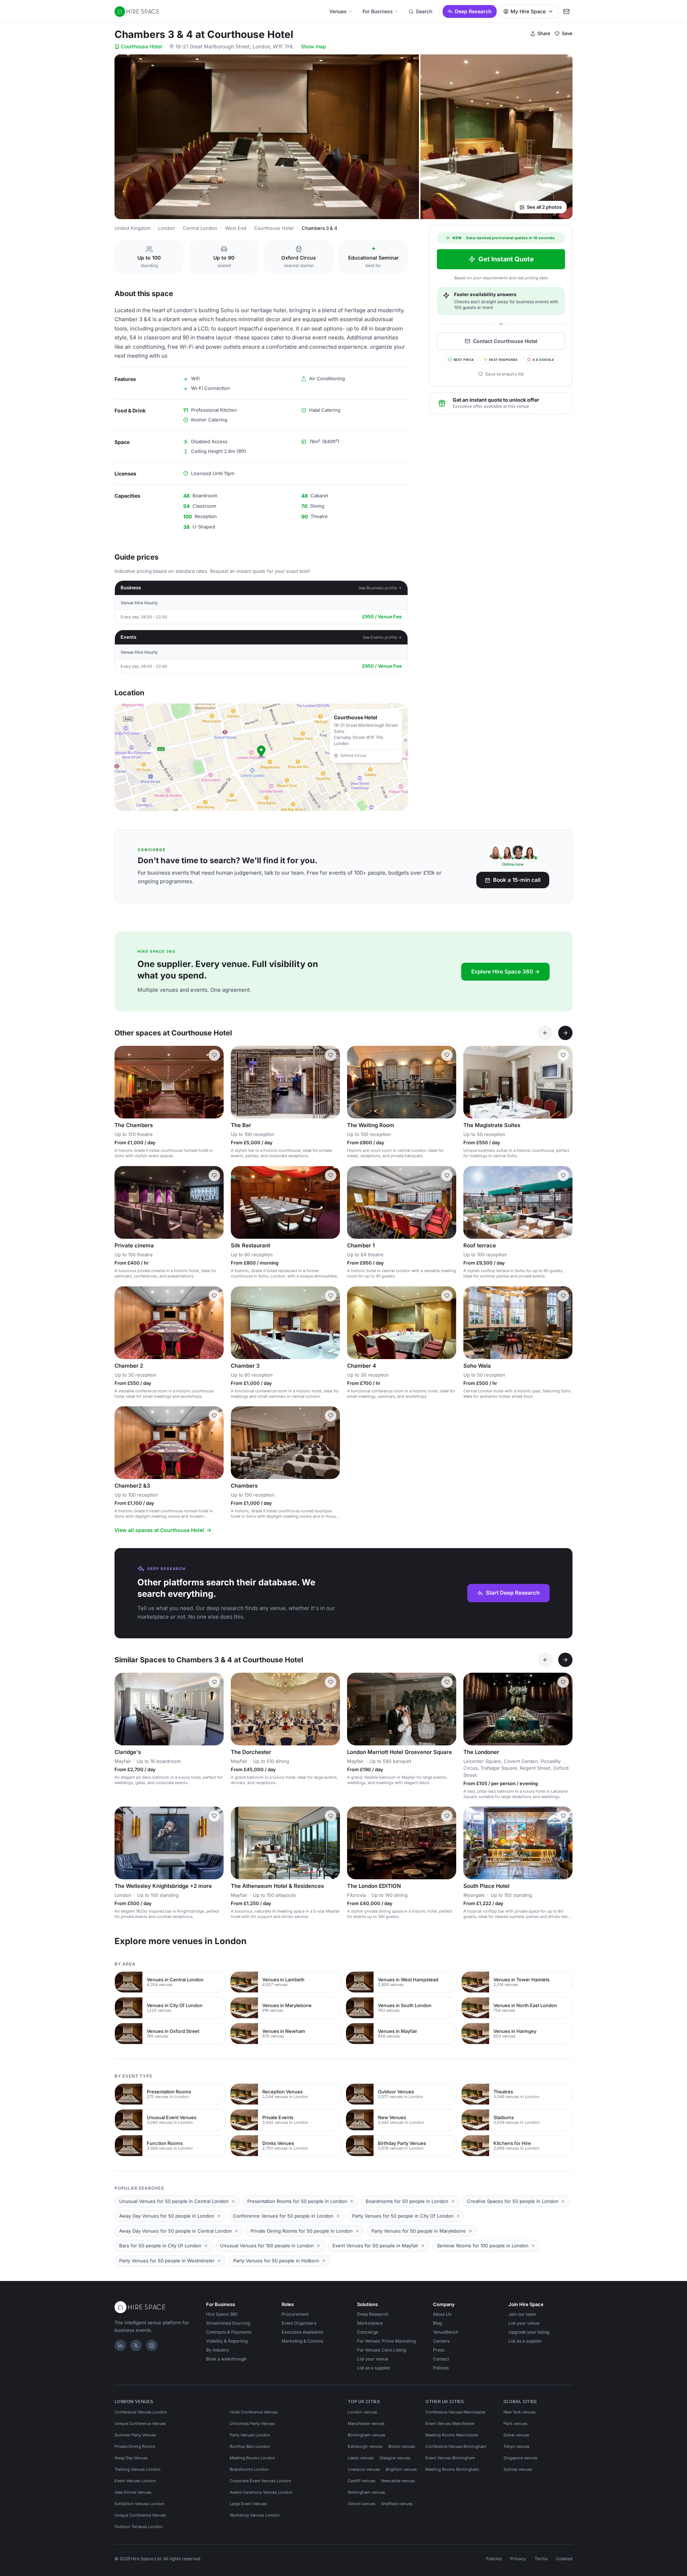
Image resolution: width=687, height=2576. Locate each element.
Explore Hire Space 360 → (505, 972)
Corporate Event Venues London (260, 2481)
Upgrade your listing (529, 2332)
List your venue (373, 2359)
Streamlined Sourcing (228, 2323)
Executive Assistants (302, 2332)
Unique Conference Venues (140, 2423)
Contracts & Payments (229, 2332)
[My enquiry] (566, 11)
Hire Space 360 (222, 2314)
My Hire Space (528, 11)
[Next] (565, 1033)
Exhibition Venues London (140, 2504)
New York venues (520, 2412)
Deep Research (473, 11)
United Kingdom (132, 228)
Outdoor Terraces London (139, 2527)
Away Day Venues (131, 2458)
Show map (313, 46)
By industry (218, 2350)
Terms (541, 2559)
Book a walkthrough (226, 2359)
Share (544, 33)
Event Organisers (299, 2323)
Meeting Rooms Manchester (452, 2435)
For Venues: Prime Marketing (386, 2341)
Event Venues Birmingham (450, 2458)
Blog (437, 2323)
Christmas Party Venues (252, 2423)
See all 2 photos (544, 207)
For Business (378, 11)
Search (424, 11)
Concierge (368, 2332)
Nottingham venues (366, 2492)
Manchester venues (366, 2423)
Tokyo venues (517, 2446)
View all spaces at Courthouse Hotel (159, 1530)
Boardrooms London (249, 2469)
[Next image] (215, 1082)
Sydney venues (518, 2469)
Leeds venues (361, 2458)
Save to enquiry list (505, 374)
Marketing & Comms (302, 2341)
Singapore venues (520, 2458)
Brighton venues (401, 2469)
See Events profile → (382, 637)
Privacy (518, 2559)
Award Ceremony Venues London (261, 2492)
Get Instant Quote (506, 259)
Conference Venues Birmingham (456, 2446)
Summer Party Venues (135, 2435)
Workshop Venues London (255, 2515)
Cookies (564, 2559)
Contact (441, 2359)
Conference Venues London (141, 2412)
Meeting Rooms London (252, 2458)
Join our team (522, 2314)
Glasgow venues (395, 2458)
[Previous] (545, 1033)
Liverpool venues (364, 2469)
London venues (362, 2412)
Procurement (295, 2314)
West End (236, 228)
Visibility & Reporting (227, 2341)
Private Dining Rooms (135, 2446)
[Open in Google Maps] (261, 757)
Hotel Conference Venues (254, 2412)
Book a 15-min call (517, 880)
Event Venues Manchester (450, 2423)
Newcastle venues (398, 2481)
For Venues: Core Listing (382, 2350)
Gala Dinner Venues (133, 2492)
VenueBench (446, 2332)
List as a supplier (374, 2368)
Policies (441, 2368)
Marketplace (370, 2323)
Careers (441, 2341)
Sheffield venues (397, 2504)
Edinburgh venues (365, 2446)
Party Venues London (250, 2435)
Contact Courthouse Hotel (505, 341)
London (167, 228)
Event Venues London (135, 2481)
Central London (200, 228)
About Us (442, 2314)
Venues (338, 11)
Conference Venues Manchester (455, 2412)
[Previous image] (123, 1082)
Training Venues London (138, 2469)
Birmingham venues (367, 2435)
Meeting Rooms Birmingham (452, 2469)
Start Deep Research (513, 1593)
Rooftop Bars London (250, 2446)
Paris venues (515, 2423)
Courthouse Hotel (142, 46)
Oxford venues (362, 2504)
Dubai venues (516, 2435)
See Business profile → (380, 588)
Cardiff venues (362, 2481)
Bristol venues (402, 2446)
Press (439, 2350)
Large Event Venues (248, 2504)
